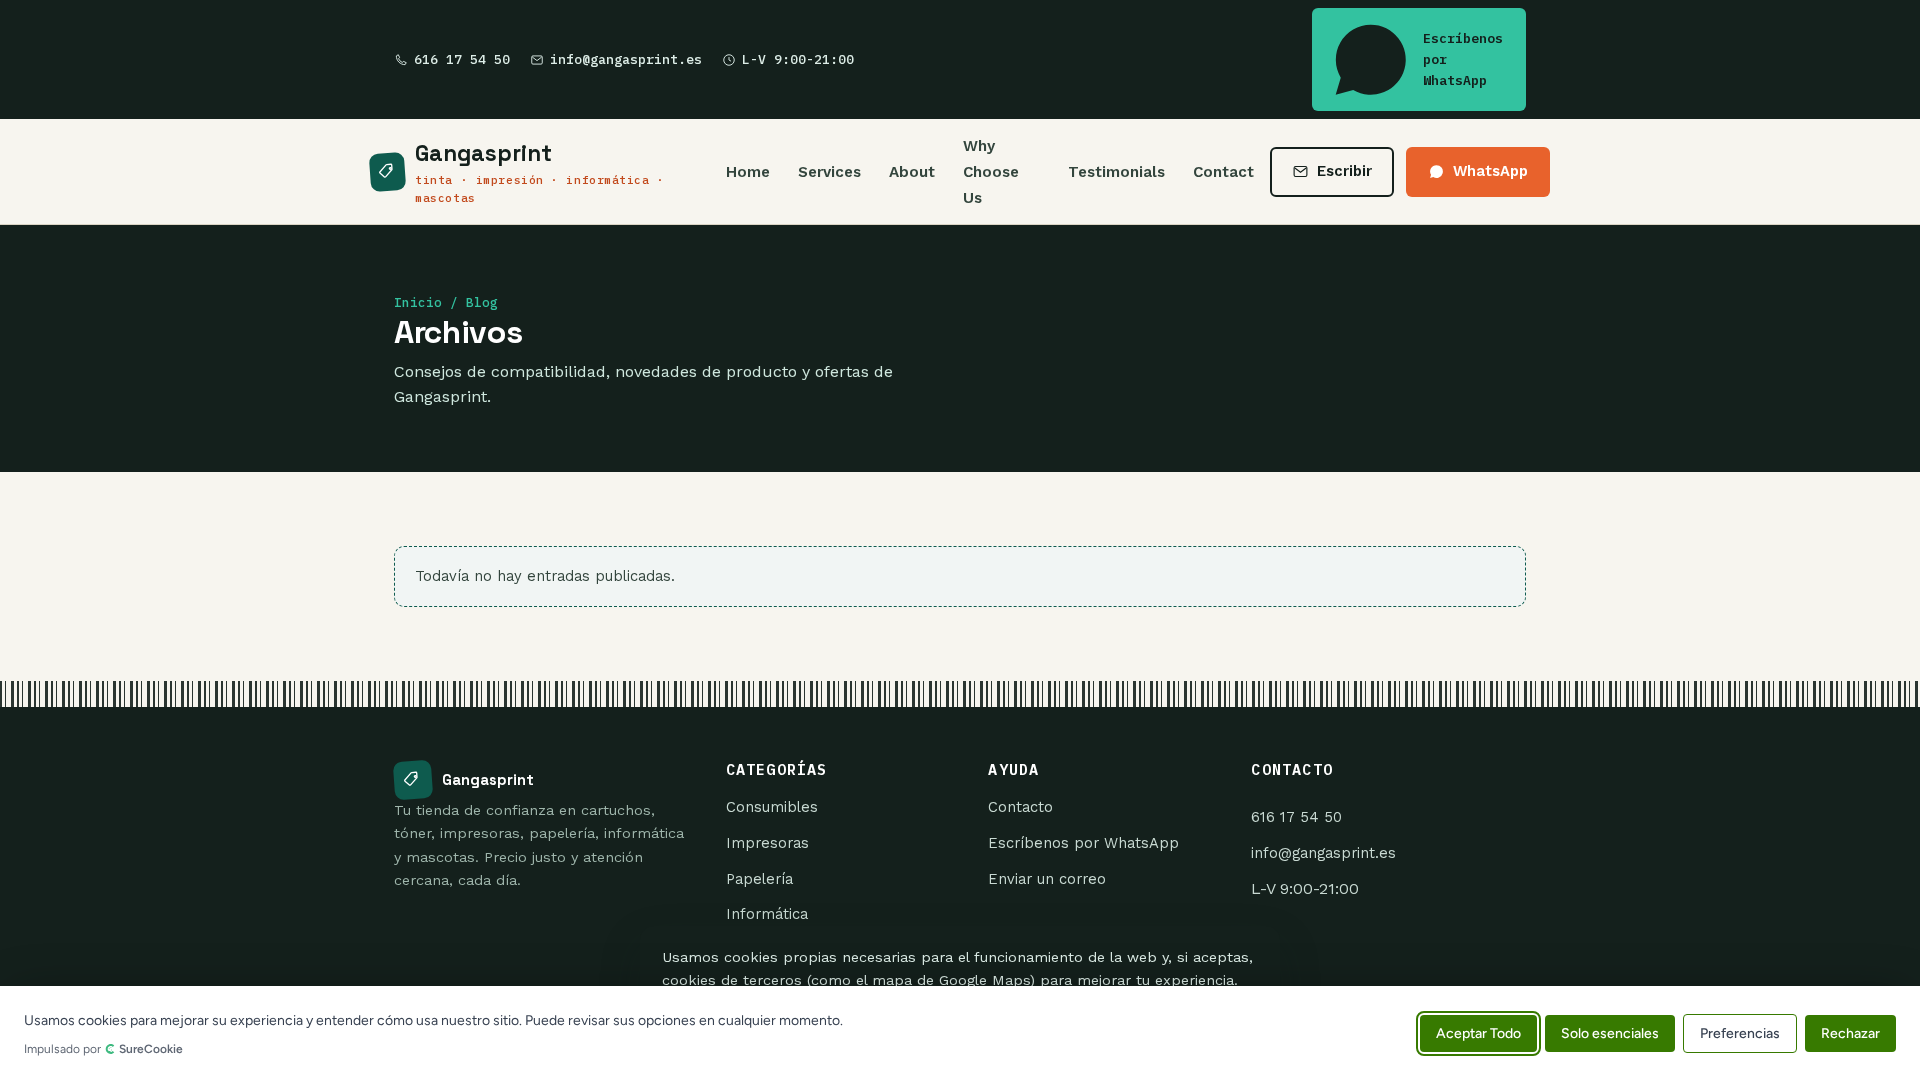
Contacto (1020, 807)
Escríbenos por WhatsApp (1463, 59)
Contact (1223, 172)
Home (748, 172)
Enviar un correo (1047, 879)
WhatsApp (1490, 171)
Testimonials (1116, 172)
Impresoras (767, 843)
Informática (767, 914)
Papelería (759, 879)
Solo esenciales (1610, 1032)
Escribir (1344, 171)
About (912, 172)
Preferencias (1740, 1032)
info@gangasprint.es (626, 59)
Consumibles (772, 807)
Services (829, 172)
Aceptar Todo (1478, 1032)
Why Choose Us (991, 171)
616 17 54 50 (462, 59)
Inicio (418, 302)
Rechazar (1850, 1032)
